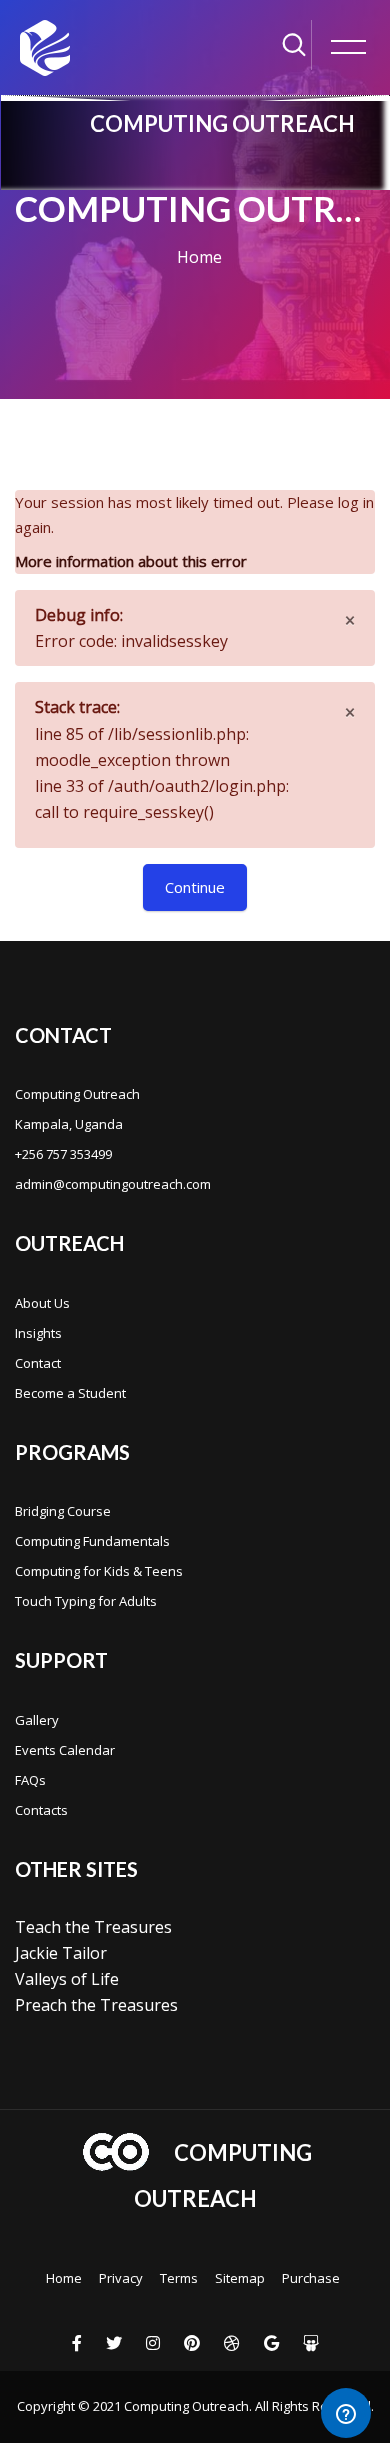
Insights (38, 1333)
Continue (195, 887)
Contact (38, 1363)
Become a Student (70, 1393)
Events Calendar (65, 1750)
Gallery (37, 1720)
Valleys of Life (67, 1979)
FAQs (30, 1780)
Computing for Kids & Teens (99, 1571)
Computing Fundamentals (92, 1541)
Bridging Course (63, 1511)
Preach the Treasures (96, 2005)
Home (199, 257)
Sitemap (240, 2278)
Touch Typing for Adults (86, 1601)
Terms (179, 2278)
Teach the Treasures (93, 1927)
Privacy (121, 2278)
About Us (42, 1303)
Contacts (41, 1810)
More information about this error (131, 561)
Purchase (311, 2278)
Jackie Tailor (61, 1953)
